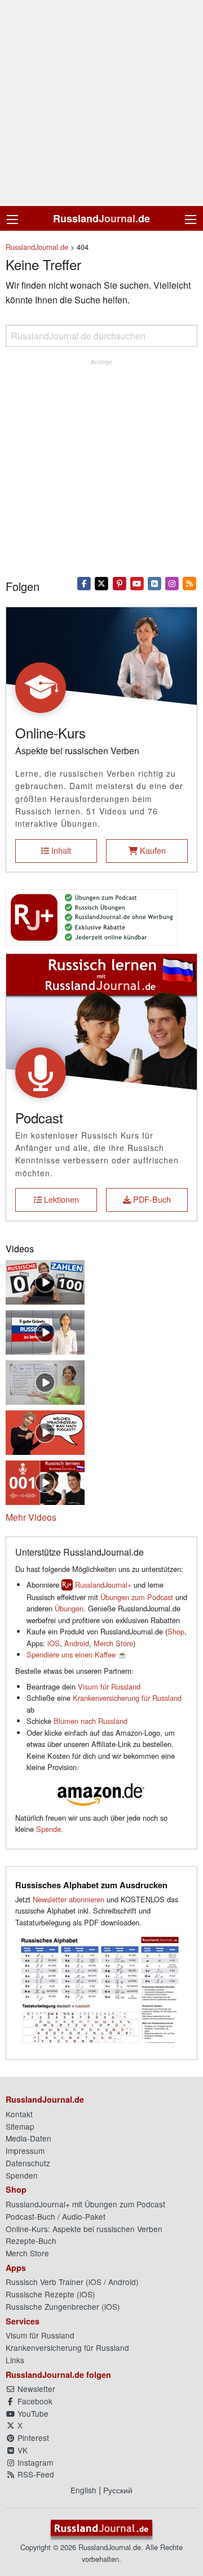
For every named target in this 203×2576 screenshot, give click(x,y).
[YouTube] (137, 583)
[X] (102, 583)
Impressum (25, 2151)
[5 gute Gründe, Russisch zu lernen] (45, 1331)
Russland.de (101, 218)
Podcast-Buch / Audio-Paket (56, 2216)
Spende (48, 1829)
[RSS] (190, 583)
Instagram (34, 2462)
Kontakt (19, 2114)
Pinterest (32, 2438)
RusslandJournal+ (103, 1585)
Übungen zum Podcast (137, 1597)
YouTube (32, 2413)
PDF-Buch (151, 1199)
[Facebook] (84, 583)
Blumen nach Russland (91, 1721)
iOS (54, 1643)
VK (21, 2450)
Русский (118, 2490)
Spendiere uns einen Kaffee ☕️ (77, 1654)
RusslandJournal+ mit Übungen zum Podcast (85, 2204)
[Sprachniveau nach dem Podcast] (45, 1431)
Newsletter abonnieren (69, 1899)
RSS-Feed (35, 2474)
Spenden (22, 2175)
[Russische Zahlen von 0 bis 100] (45, 1281)
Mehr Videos (31, 1517)
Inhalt (60, 850)
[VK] (154, 583)
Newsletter (35, 2389)
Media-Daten (28, 2138)
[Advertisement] (101, 103)
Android (77, 1643)
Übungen (69, 1608)
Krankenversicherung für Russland (127, 1698)
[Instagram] (172, 583)
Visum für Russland (109, 1686)
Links (15, 2360)
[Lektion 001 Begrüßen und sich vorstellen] (45, 1481)
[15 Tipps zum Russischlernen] (45, 1381)
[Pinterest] (119, 583)
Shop (176, 1631)
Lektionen (60, 1199)
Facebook (34, 2401)
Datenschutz (28, 2163)
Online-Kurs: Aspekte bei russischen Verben (84, 2229)
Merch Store (113, 1643)
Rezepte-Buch (31, 2241)
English (83, 2490)
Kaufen (152, 850)
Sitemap (20, 2126)
